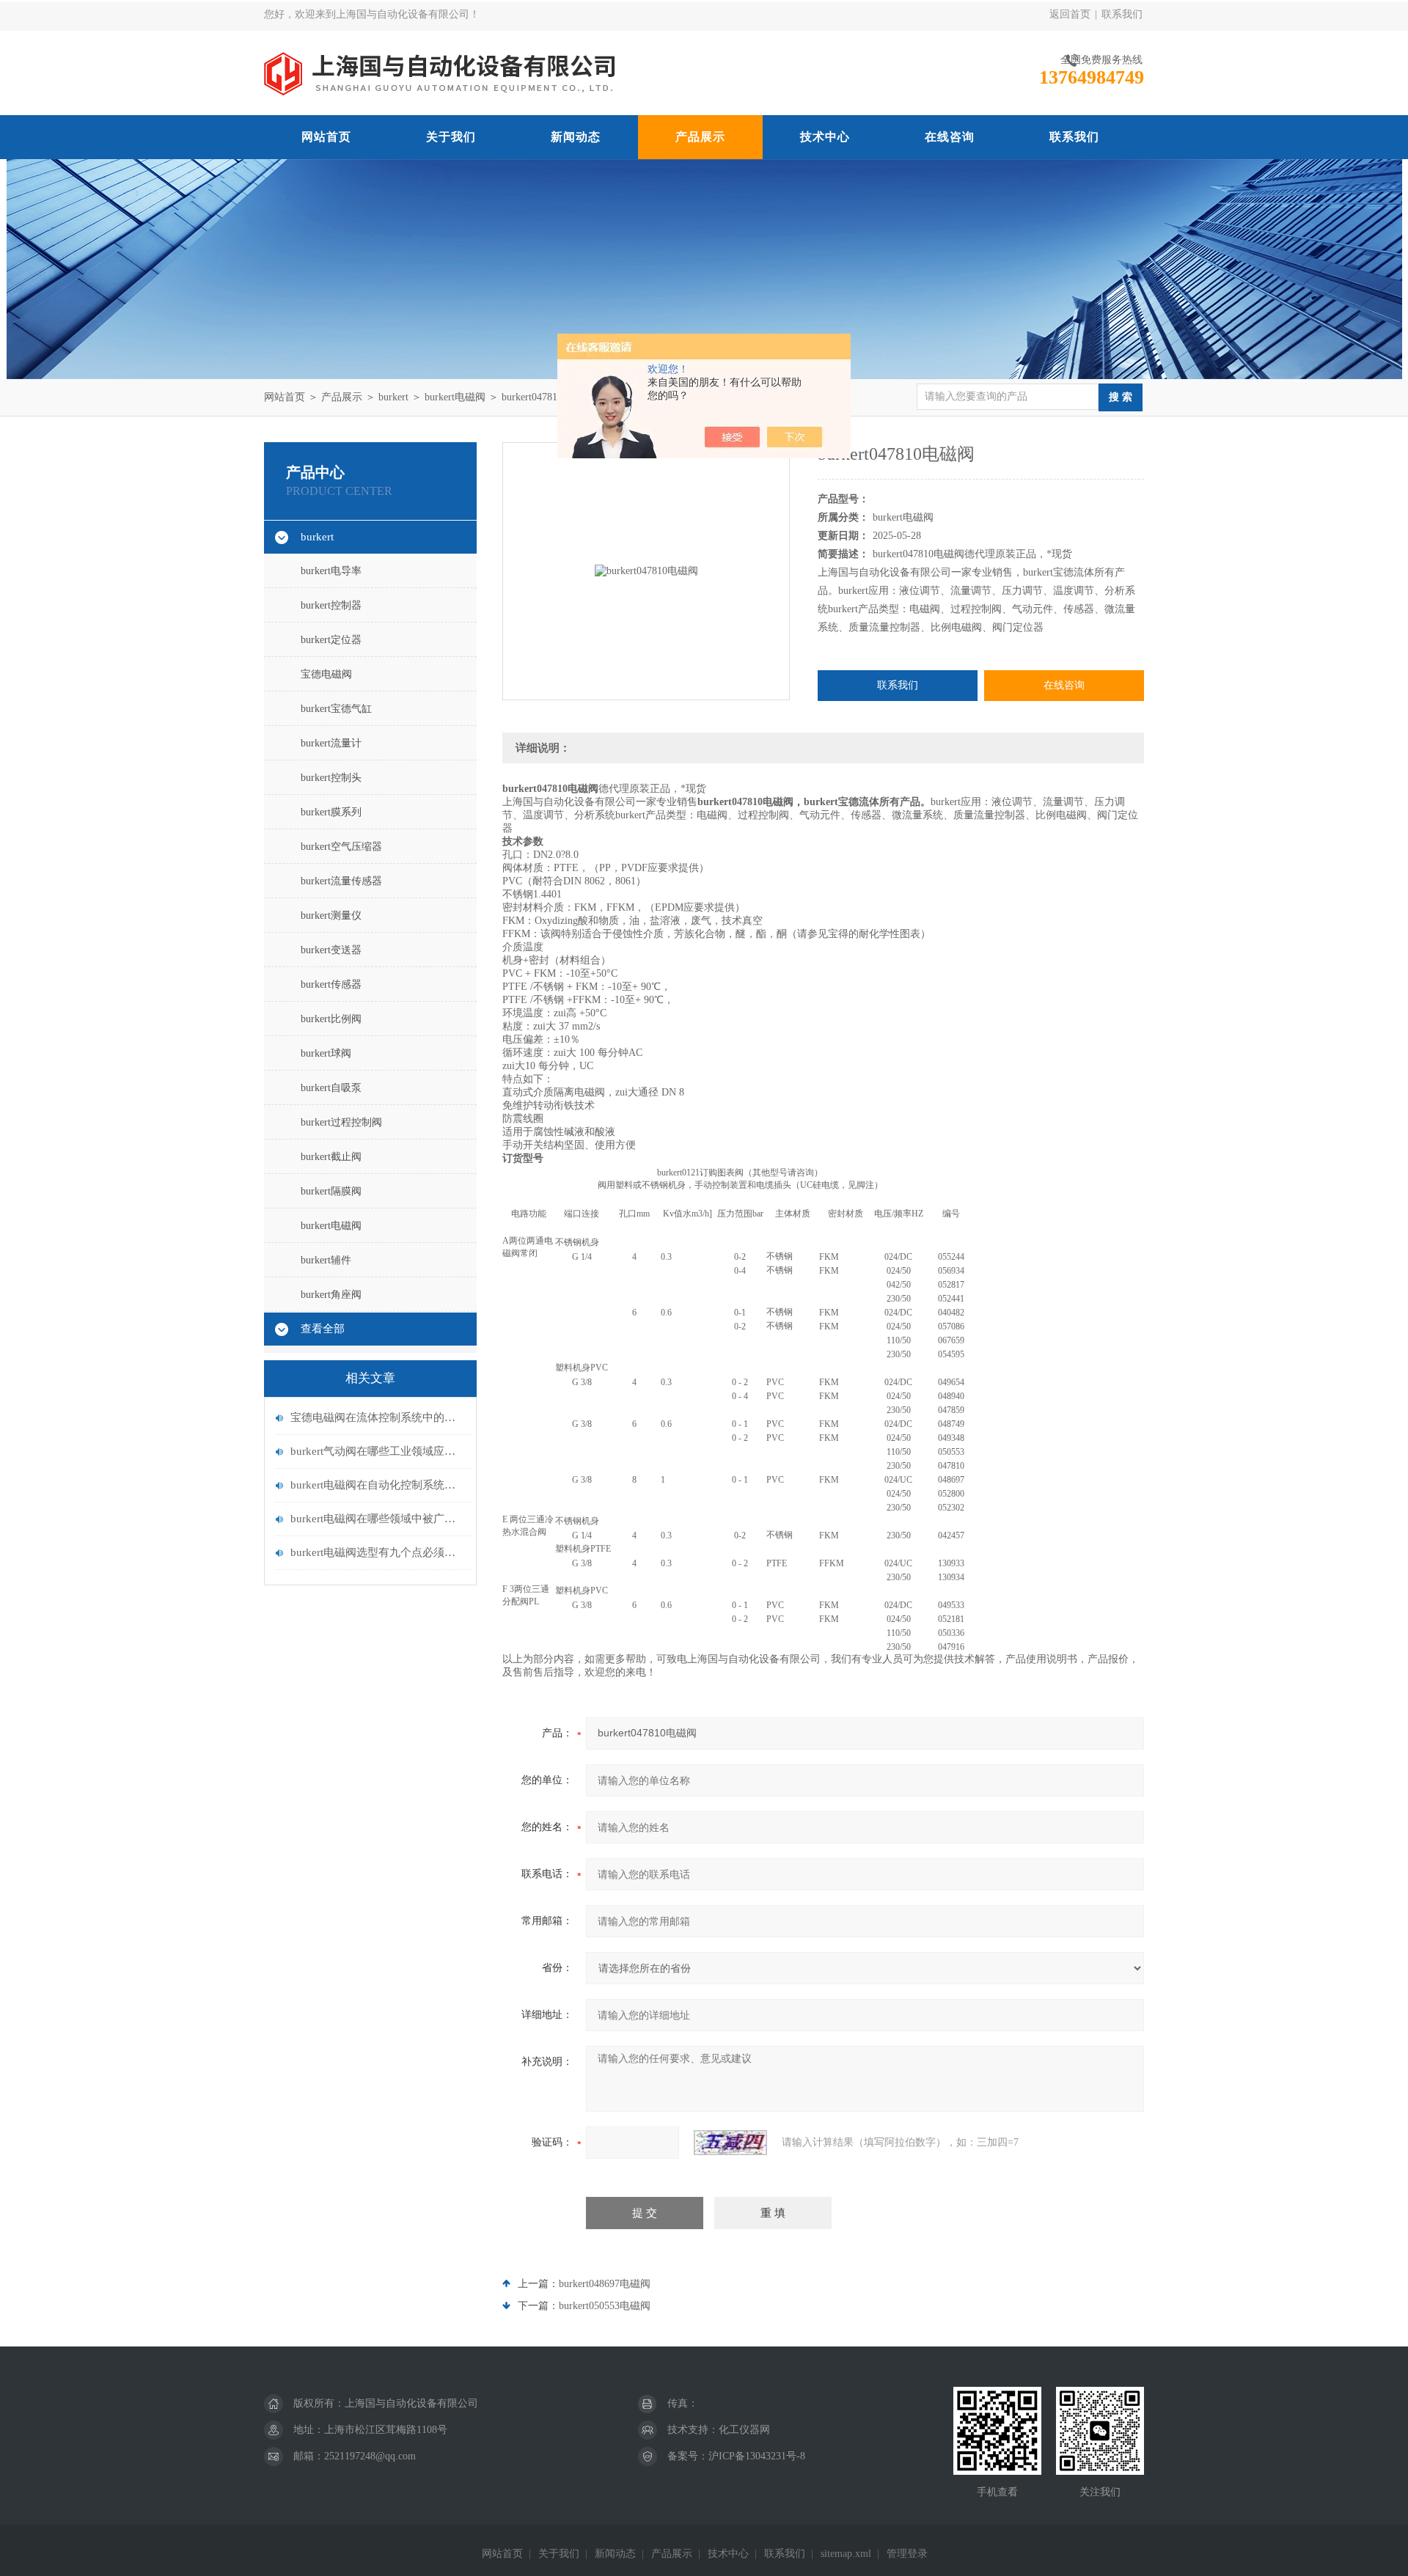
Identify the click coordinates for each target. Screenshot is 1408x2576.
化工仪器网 (744, 2430)
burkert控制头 (331, 778)
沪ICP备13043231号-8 (757, 2456)
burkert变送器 (331, 950)
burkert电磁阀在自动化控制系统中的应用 (378, 1485)
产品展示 (700, 137)
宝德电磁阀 (326, 674)
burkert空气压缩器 (341, 847)
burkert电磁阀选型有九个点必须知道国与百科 (378, 1552)
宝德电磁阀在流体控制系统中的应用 (378, 1417)
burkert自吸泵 (331, 1088)
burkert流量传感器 (341, 881)
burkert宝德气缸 (336, 709)
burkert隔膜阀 (331, 1191)
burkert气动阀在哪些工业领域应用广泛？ (378, 1451)
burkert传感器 (331, 984)
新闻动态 (576, 137)
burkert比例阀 (331, 1019)
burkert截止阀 (331, 1157)
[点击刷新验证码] (730, 2143)
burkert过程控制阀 (341, 1122)
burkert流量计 (331, 743)
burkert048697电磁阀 (605, 2284)
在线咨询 (950, 137)
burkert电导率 (331, 571)
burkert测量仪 (331, 915)
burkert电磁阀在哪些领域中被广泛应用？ (378, 1519)
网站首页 (326, 137)
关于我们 (451, 137)
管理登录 (907, 2554)
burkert (393, 397)
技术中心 (825, 137)
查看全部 (323, 1329)
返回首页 (1070, 14)
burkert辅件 (326, 1260)
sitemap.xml (846, 2554)
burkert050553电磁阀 (605, 2306)
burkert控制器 (331, 605)
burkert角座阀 (331, 1295)
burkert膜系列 (331, 812)
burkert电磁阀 (455, 397)
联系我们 (1122, 14)
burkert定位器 (331, 640)
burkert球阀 (326, 1053)
